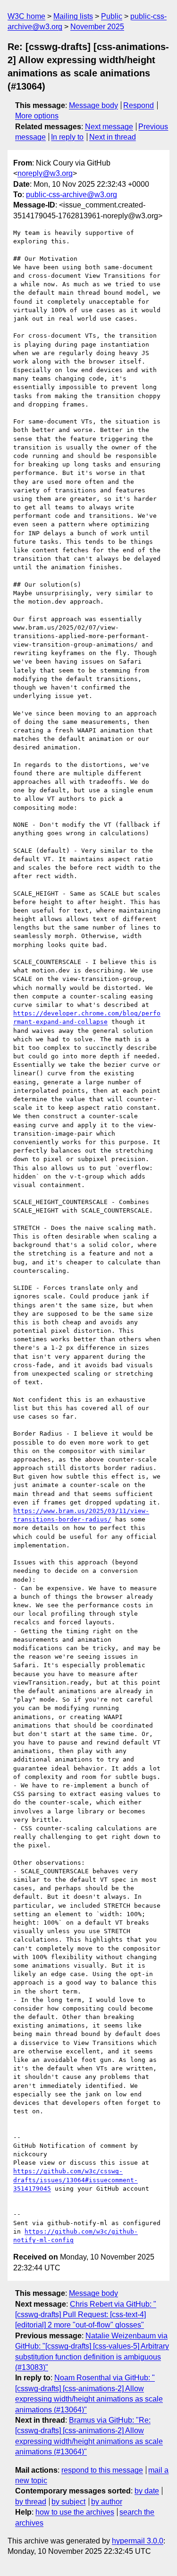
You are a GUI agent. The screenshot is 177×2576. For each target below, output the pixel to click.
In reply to (67, 137)
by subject (68, 2502)
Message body (93, 105)
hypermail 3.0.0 (138, 2541)
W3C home (26, 16)
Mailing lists (73, 16)
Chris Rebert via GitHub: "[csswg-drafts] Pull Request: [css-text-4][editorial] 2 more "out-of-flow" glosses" (86, 2315)
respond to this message (102, 2470)
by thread (31, 2502)
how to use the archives (75, 2512)
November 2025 (97, 27)
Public (112, 16)
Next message (109, 127)
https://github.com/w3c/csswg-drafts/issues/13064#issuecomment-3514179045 (76, 2180)
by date (147, 2491)
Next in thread (113, 137)
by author (107, 2502)
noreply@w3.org (45, 173)
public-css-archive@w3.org (72, 195)
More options (37, 116)
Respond (139, 105)
